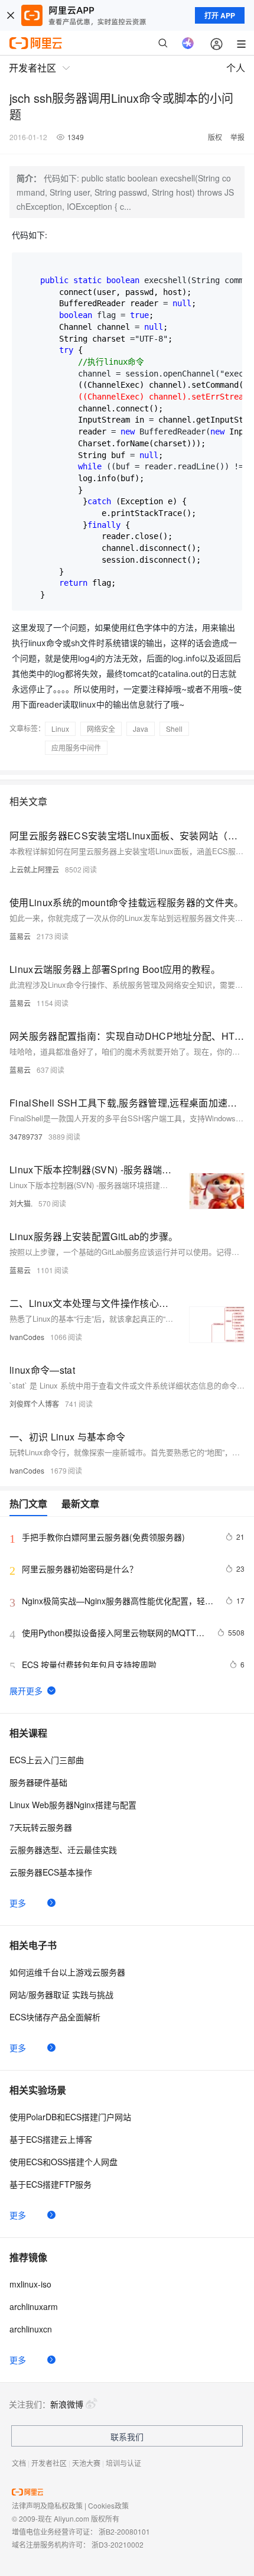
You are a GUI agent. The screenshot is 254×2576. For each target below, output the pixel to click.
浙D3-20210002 (118, 2544)
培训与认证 (123, 2463)
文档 (19, 2463)
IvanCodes (27, 1337)
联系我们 (127, 2437)
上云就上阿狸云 (34, 869)
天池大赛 (86, 2463)
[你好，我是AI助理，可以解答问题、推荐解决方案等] (188, 43)
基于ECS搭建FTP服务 (51, 2184)
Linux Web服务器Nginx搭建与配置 (73, 1805)
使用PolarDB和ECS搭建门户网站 (70, 2117)
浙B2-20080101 (124, 2531)
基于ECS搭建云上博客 (51, 2139)
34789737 (26, 1136)
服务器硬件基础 (38, 1782)
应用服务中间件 (76, 747)
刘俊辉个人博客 (34, 1404)
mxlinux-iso (30, 2284)
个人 (236, 68)
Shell (174, 729)
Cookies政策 (108, 2505)
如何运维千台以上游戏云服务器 (67, 1972)
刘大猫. (21, 1203)
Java (141, 729)
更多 (18, 1903)
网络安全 (101, 729)
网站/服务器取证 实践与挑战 (61, 1994)
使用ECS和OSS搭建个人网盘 (63, 2162)
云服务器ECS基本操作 (51, 1872)
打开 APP (220, 15)
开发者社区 (49, 2463)
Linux (60, 729)
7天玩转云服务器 (41, 1827)
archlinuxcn (31, 2329)
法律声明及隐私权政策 (47, 2505)
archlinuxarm (34, 2306)
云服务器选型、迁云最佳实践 (63, 1850)
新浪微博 (67, 2404)
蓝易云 (20, 936)
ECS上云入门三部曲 (47, 1760)
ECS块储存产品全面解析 (55, 2017)
